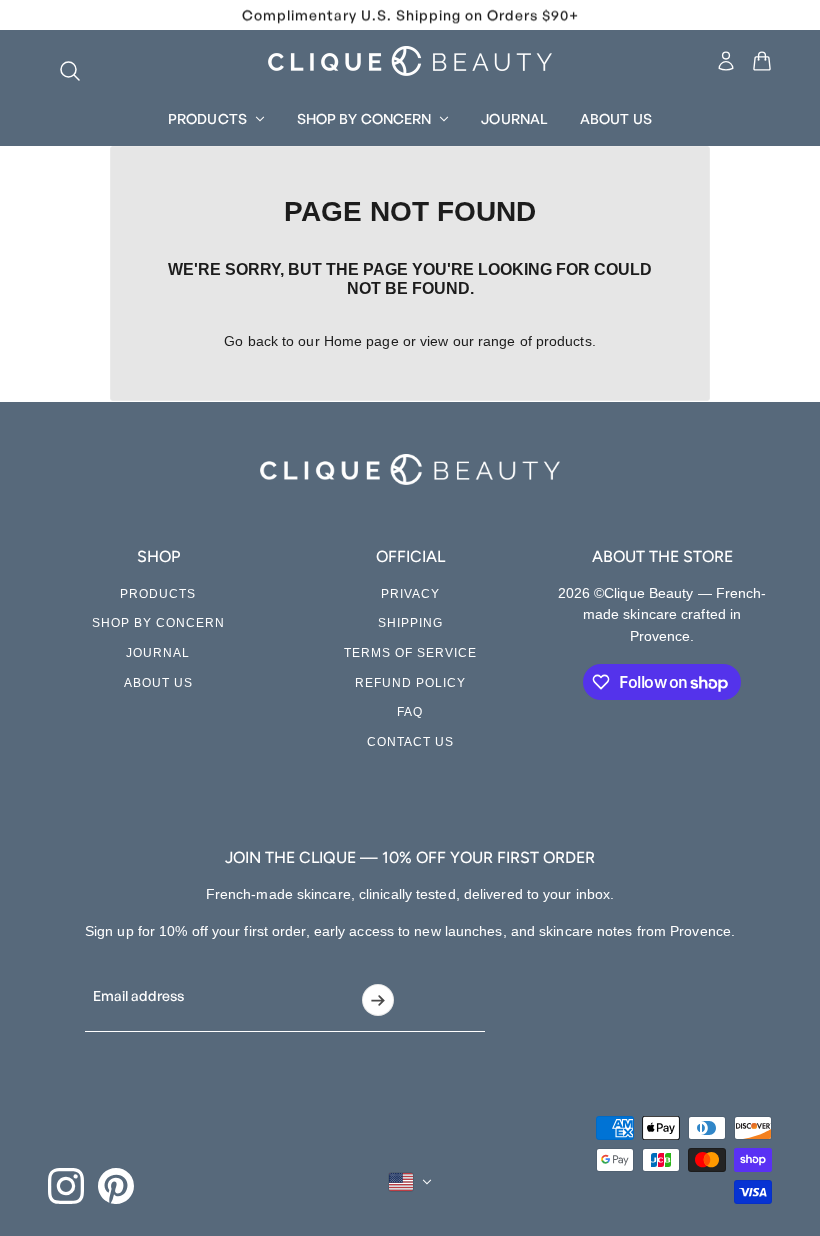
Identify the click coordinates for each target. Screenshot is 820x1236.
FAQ (410, 712)
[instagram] (66, 1186)
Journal (158, 653)
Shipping (410, 623)
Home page (361, 341)
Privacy (410, 594)
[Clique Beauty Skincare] (410, 61)
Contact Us (410, 742)
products (564, 341)
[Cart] (762, 61)
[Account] (726, 61)
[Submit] (377, 1000)
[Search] (60, 61)
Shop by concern (158, 623)
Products (158, 594)
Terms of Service (410, 653)
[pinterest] (116, 1186)
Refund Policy (410, 683)
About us (158, 683)
